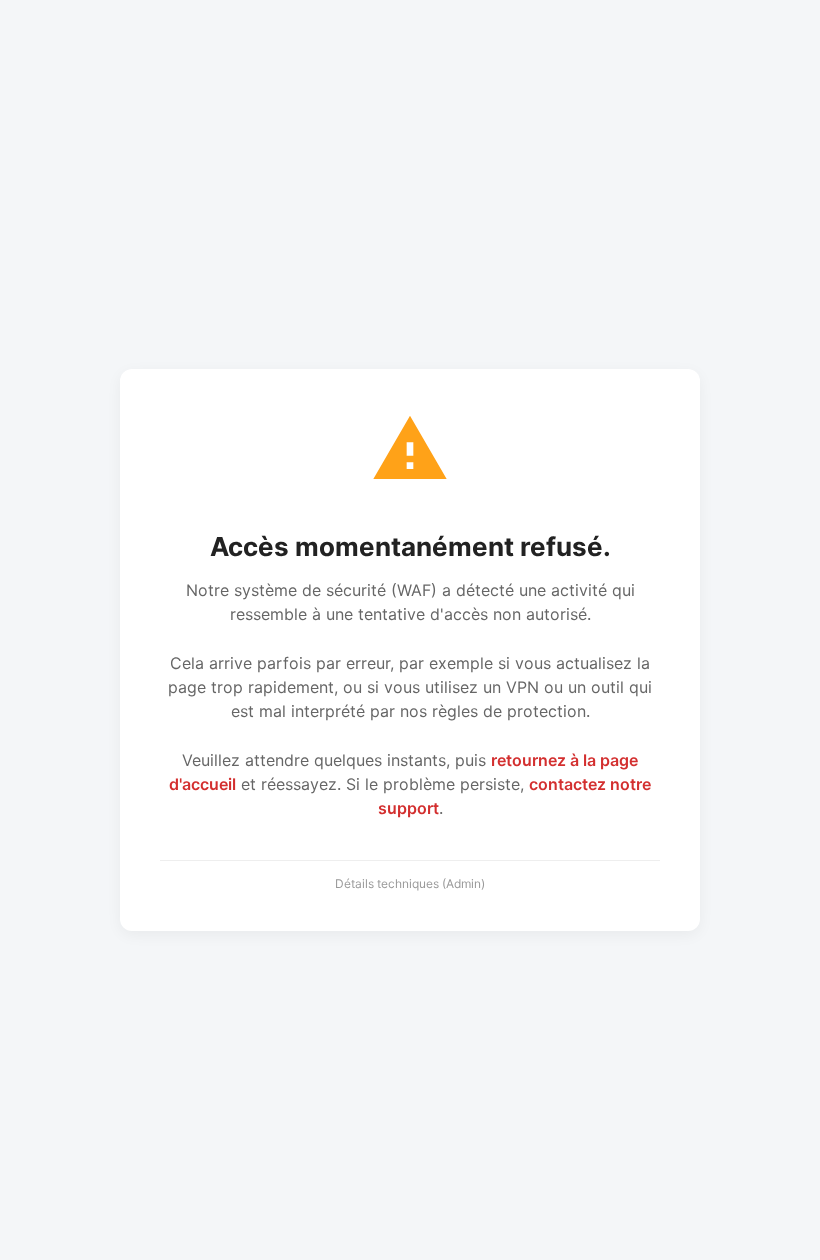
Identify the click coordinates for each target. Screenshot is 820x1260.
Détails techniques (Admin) (410, 883)
